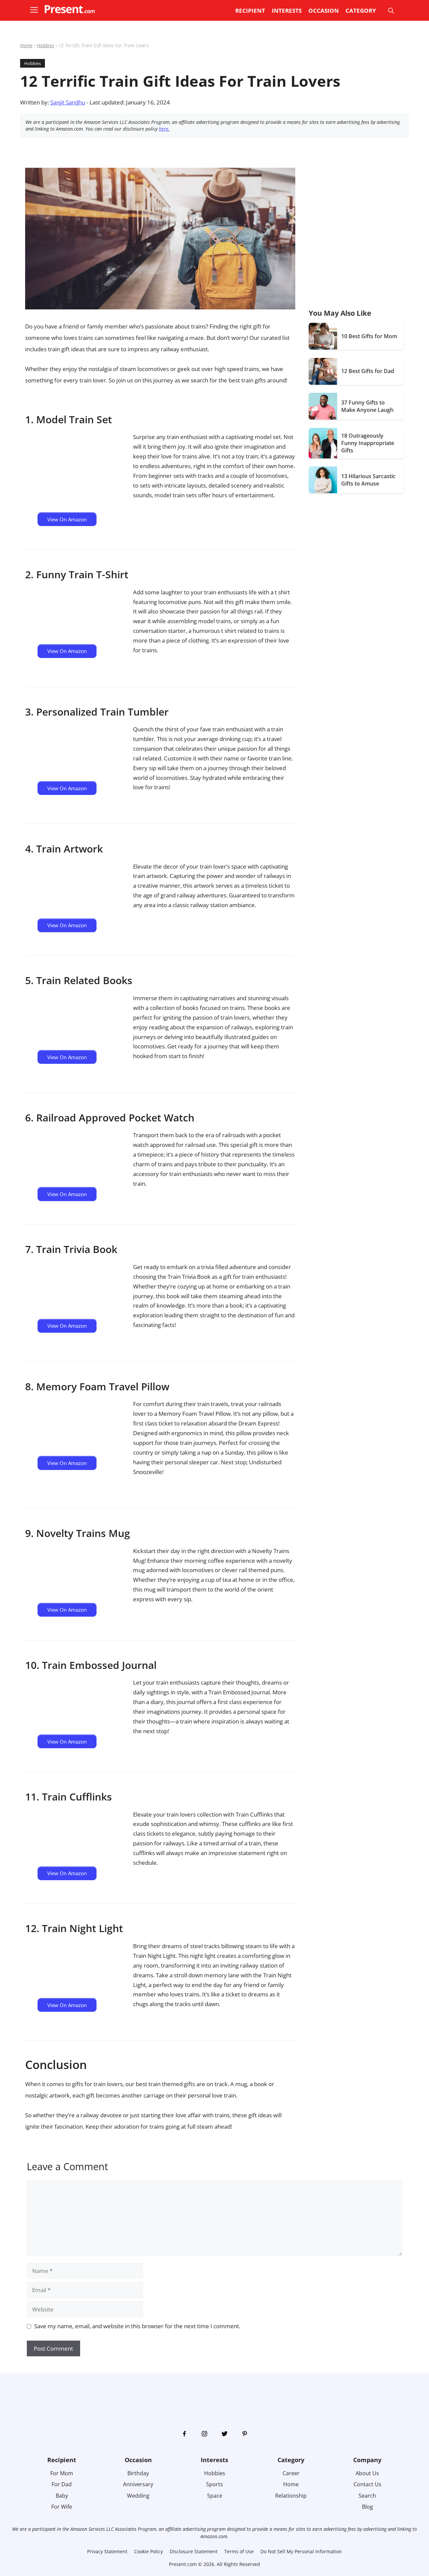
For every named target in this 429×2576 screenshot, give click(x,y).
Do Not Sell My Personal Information (301, 2551)
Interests (287, 11)
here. (164, 129)
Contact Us (367, 2484)
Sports (214, 2484)
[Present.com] (70, 9)
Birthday (138, 2473)
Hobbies (45, 45)
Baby (62, 2496)
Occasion (324, 11)
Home (26, 45)
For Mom (62, 2473)
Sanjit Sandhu (68, 102)
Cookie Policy (148, 2551)
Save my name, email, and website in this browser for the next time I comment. (137, 2326)
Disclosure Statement (194, 2551)
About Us (367, 2473)
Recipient (250, 11)
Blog (367, 2507)
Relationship (291, 2496)
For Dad (62, 2484)
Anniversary (138, 2484)
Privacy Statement (107, 2551)
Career (291, 2473)
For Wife (62, 2507)
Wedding (138, 2496)
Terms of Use (239, 2551)
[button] (37, 11)
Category (361, 11)
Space (215, 2496)
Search (367, 2496)
